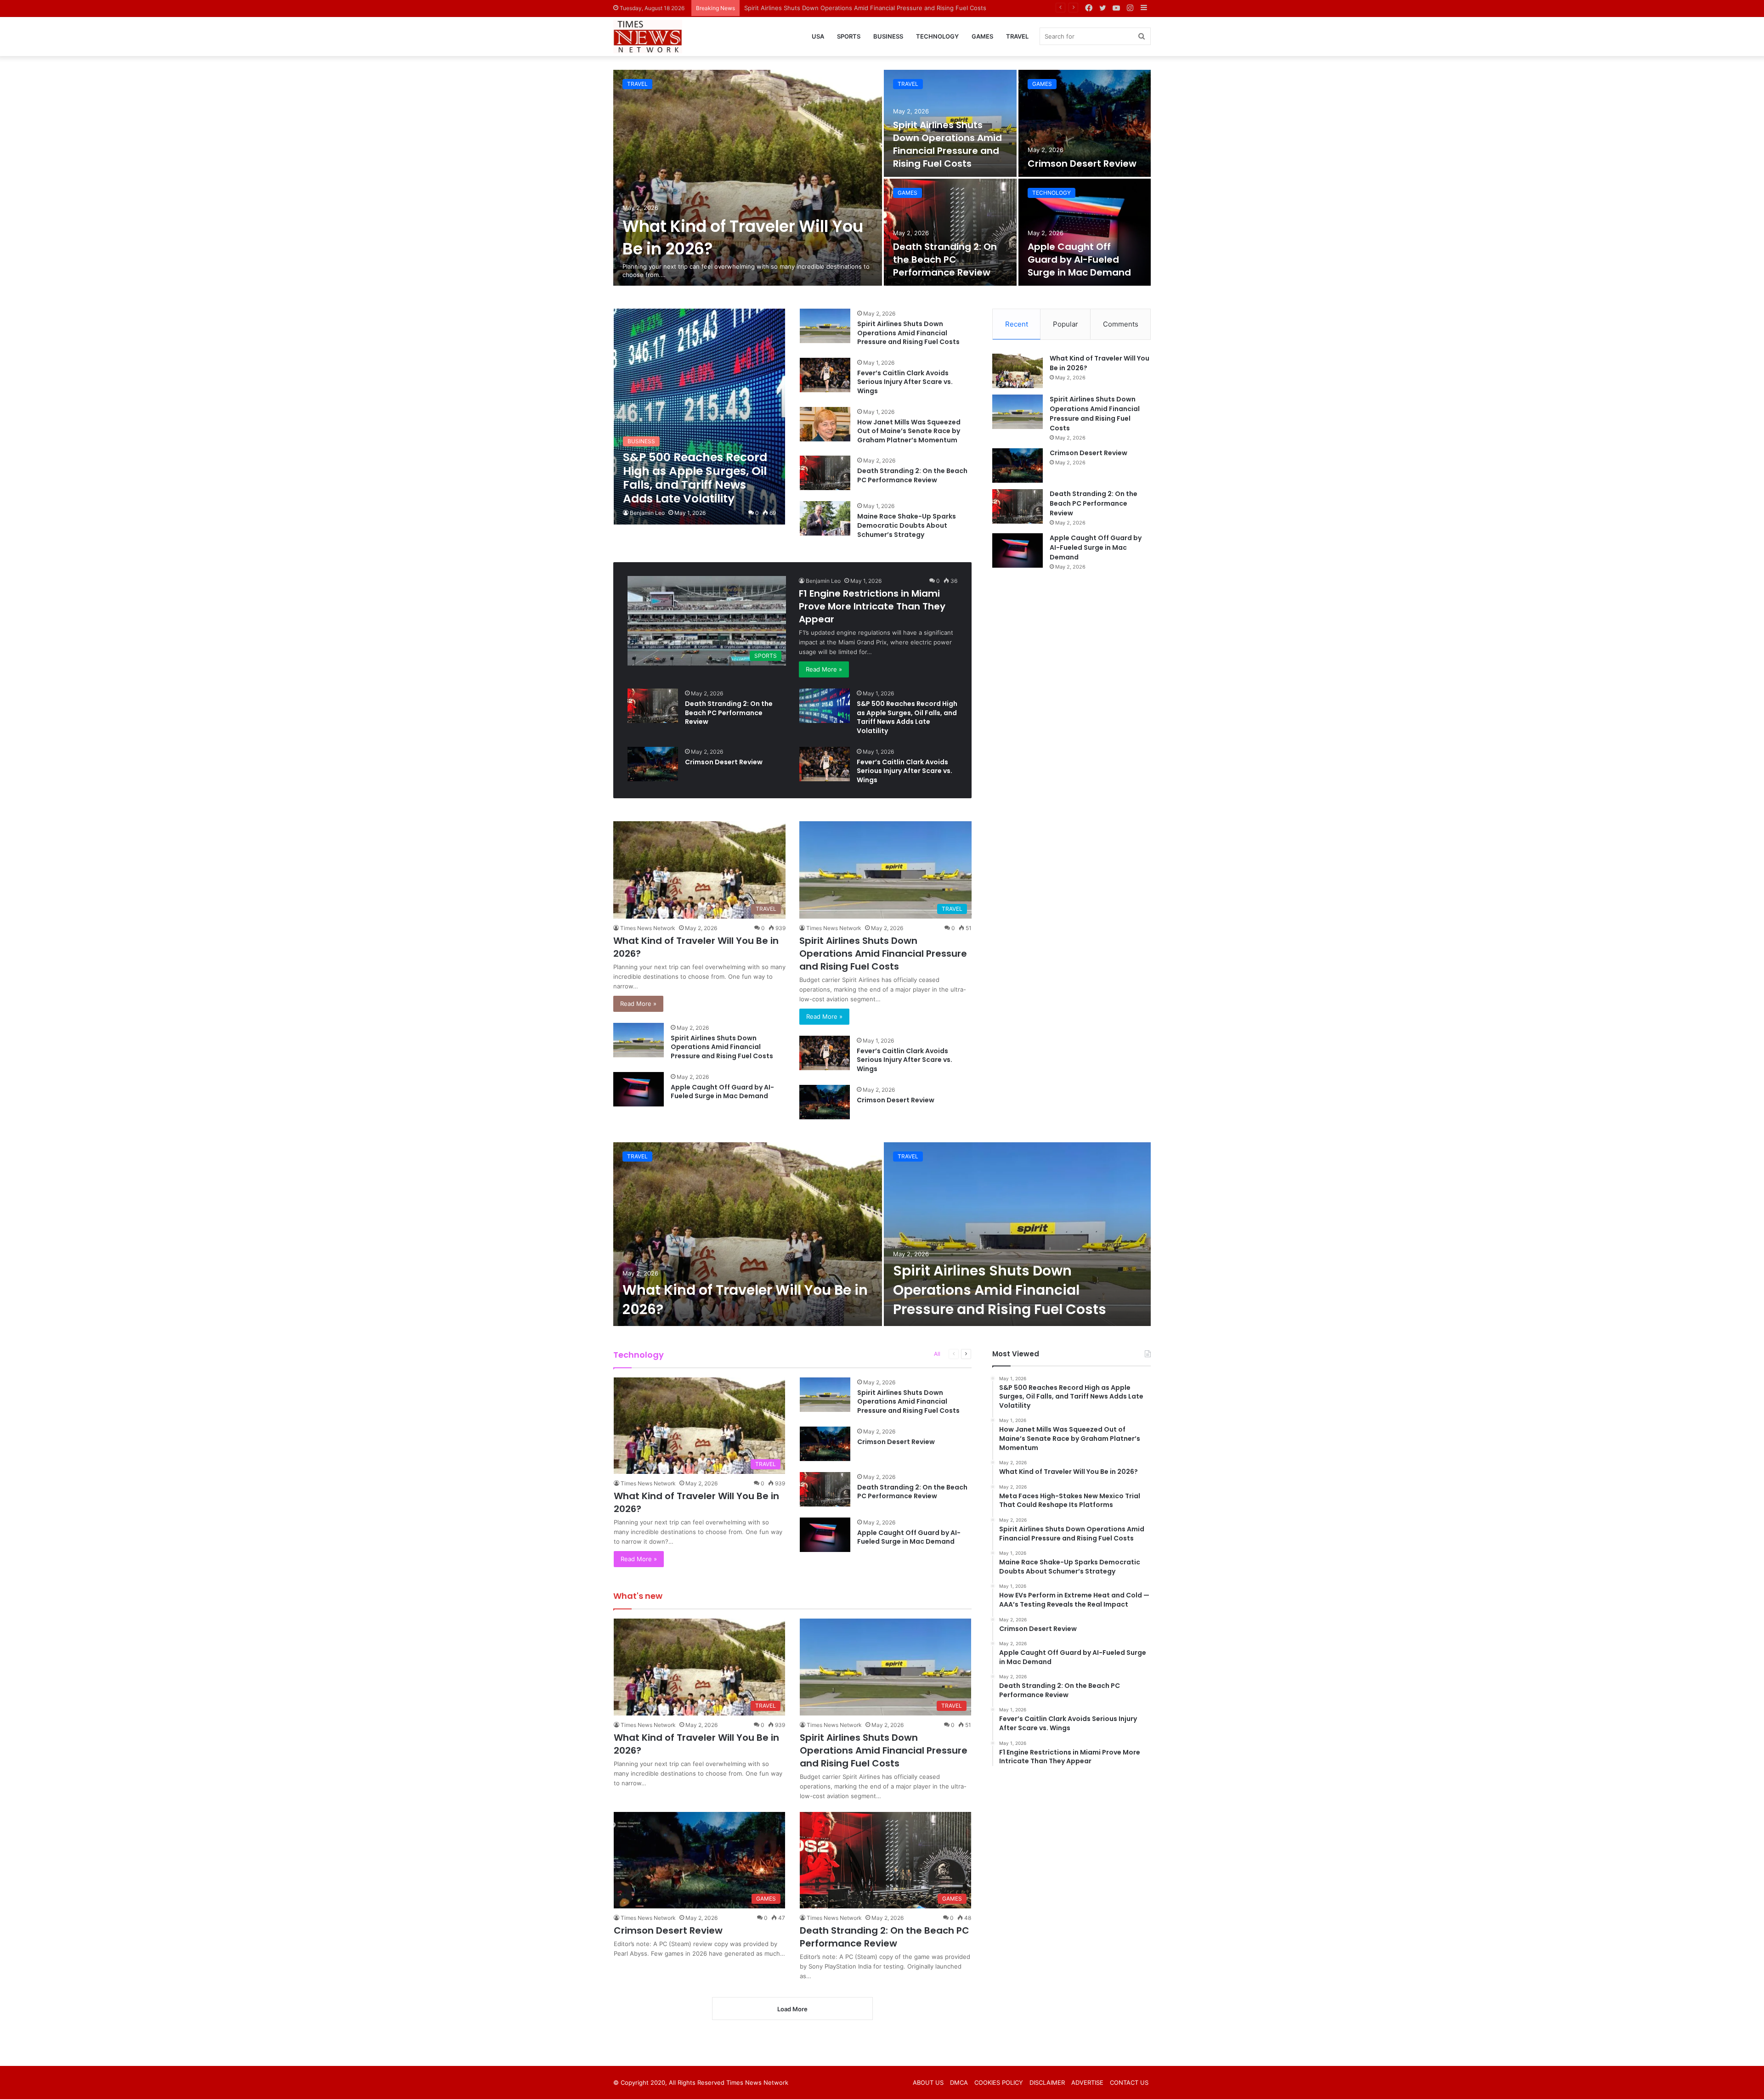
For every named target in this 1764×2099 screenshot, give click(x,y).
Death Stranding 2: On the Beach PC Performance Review (945, 260)
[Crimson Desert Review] (1085, 123)
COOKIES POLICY (999, 2082)
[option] (882, 178)
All (937, 1354)
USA (818, 36)
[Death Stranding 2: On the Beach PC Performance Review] (950, 232)
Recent (1017, 324)
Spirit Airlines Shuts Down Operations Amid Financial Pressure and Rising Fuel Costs (947, 144)
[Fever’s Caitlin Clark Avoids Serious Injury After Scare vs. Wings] (825, 375)
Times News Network (648, 928)
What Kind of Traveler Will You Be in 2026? (745, 1300)
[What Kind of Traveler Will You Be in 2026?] (748, 178)
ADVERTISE (1087, 2082)
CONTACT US (1129, 2082)
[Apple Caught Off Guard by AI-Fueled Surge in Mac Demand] (1085, 232)
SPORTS (849, 36)
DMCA (959, 2082)
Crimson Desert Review (778, 8)
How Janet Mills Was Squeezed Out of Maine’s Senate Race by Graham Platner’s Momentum (909, 431)
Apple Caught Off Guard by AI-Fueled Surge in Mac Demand (1079, 260)
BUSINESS (888, 36)
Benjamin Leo (647, 513)
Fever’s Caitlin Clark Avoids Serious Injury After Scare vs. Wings (905, 382)
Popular (1066, 324)
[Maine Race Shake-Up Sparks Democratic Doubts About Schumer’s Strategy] (825, 518)
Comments (1121, 324)
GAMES (982, 36)
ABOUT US (928, 2082)
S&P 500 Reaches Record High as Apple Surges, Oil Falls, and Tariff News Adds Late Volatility (907, 717)
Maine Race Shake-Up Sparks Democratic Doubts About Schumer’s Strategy (907, 525)
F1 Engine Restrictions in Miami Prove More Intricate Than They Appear (872, 606)
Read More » (824, 669)
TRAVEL (1017, 36)
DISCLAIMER (1047, 2082)
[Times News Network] (648, 37)
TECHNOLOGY (937, 36)
